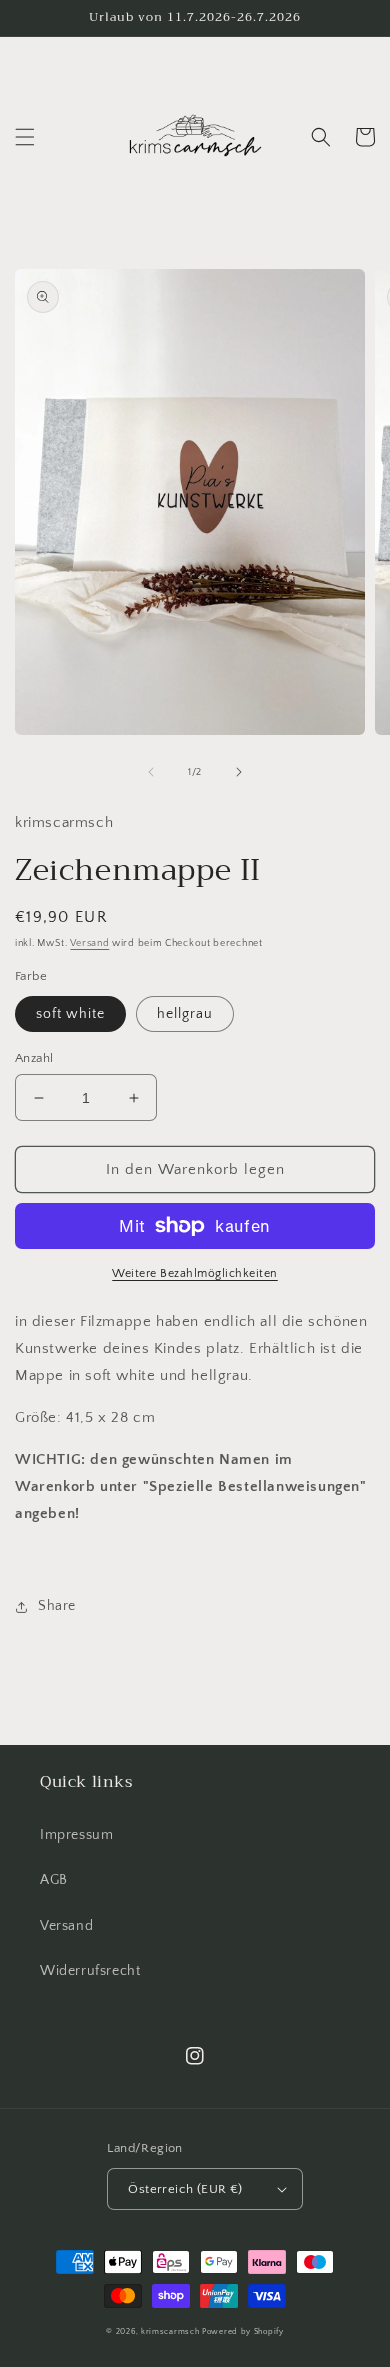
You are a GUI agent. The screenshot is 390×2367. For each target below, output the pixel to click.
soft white (70, 1014)
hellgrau (185, 1014)
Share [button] (57, 1606)
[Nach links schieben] (151, 772)
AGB (54, 1880)
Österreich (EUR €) (185, 2189)
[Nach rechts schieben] (239, 772)
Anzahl (34, 1058)
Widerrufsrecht (90, 1971)
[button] (25, 137)
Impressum (76, 1835)
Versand (89, 943)
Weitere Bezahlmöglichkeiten (195, 1273)
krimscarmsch (170, 2331)
